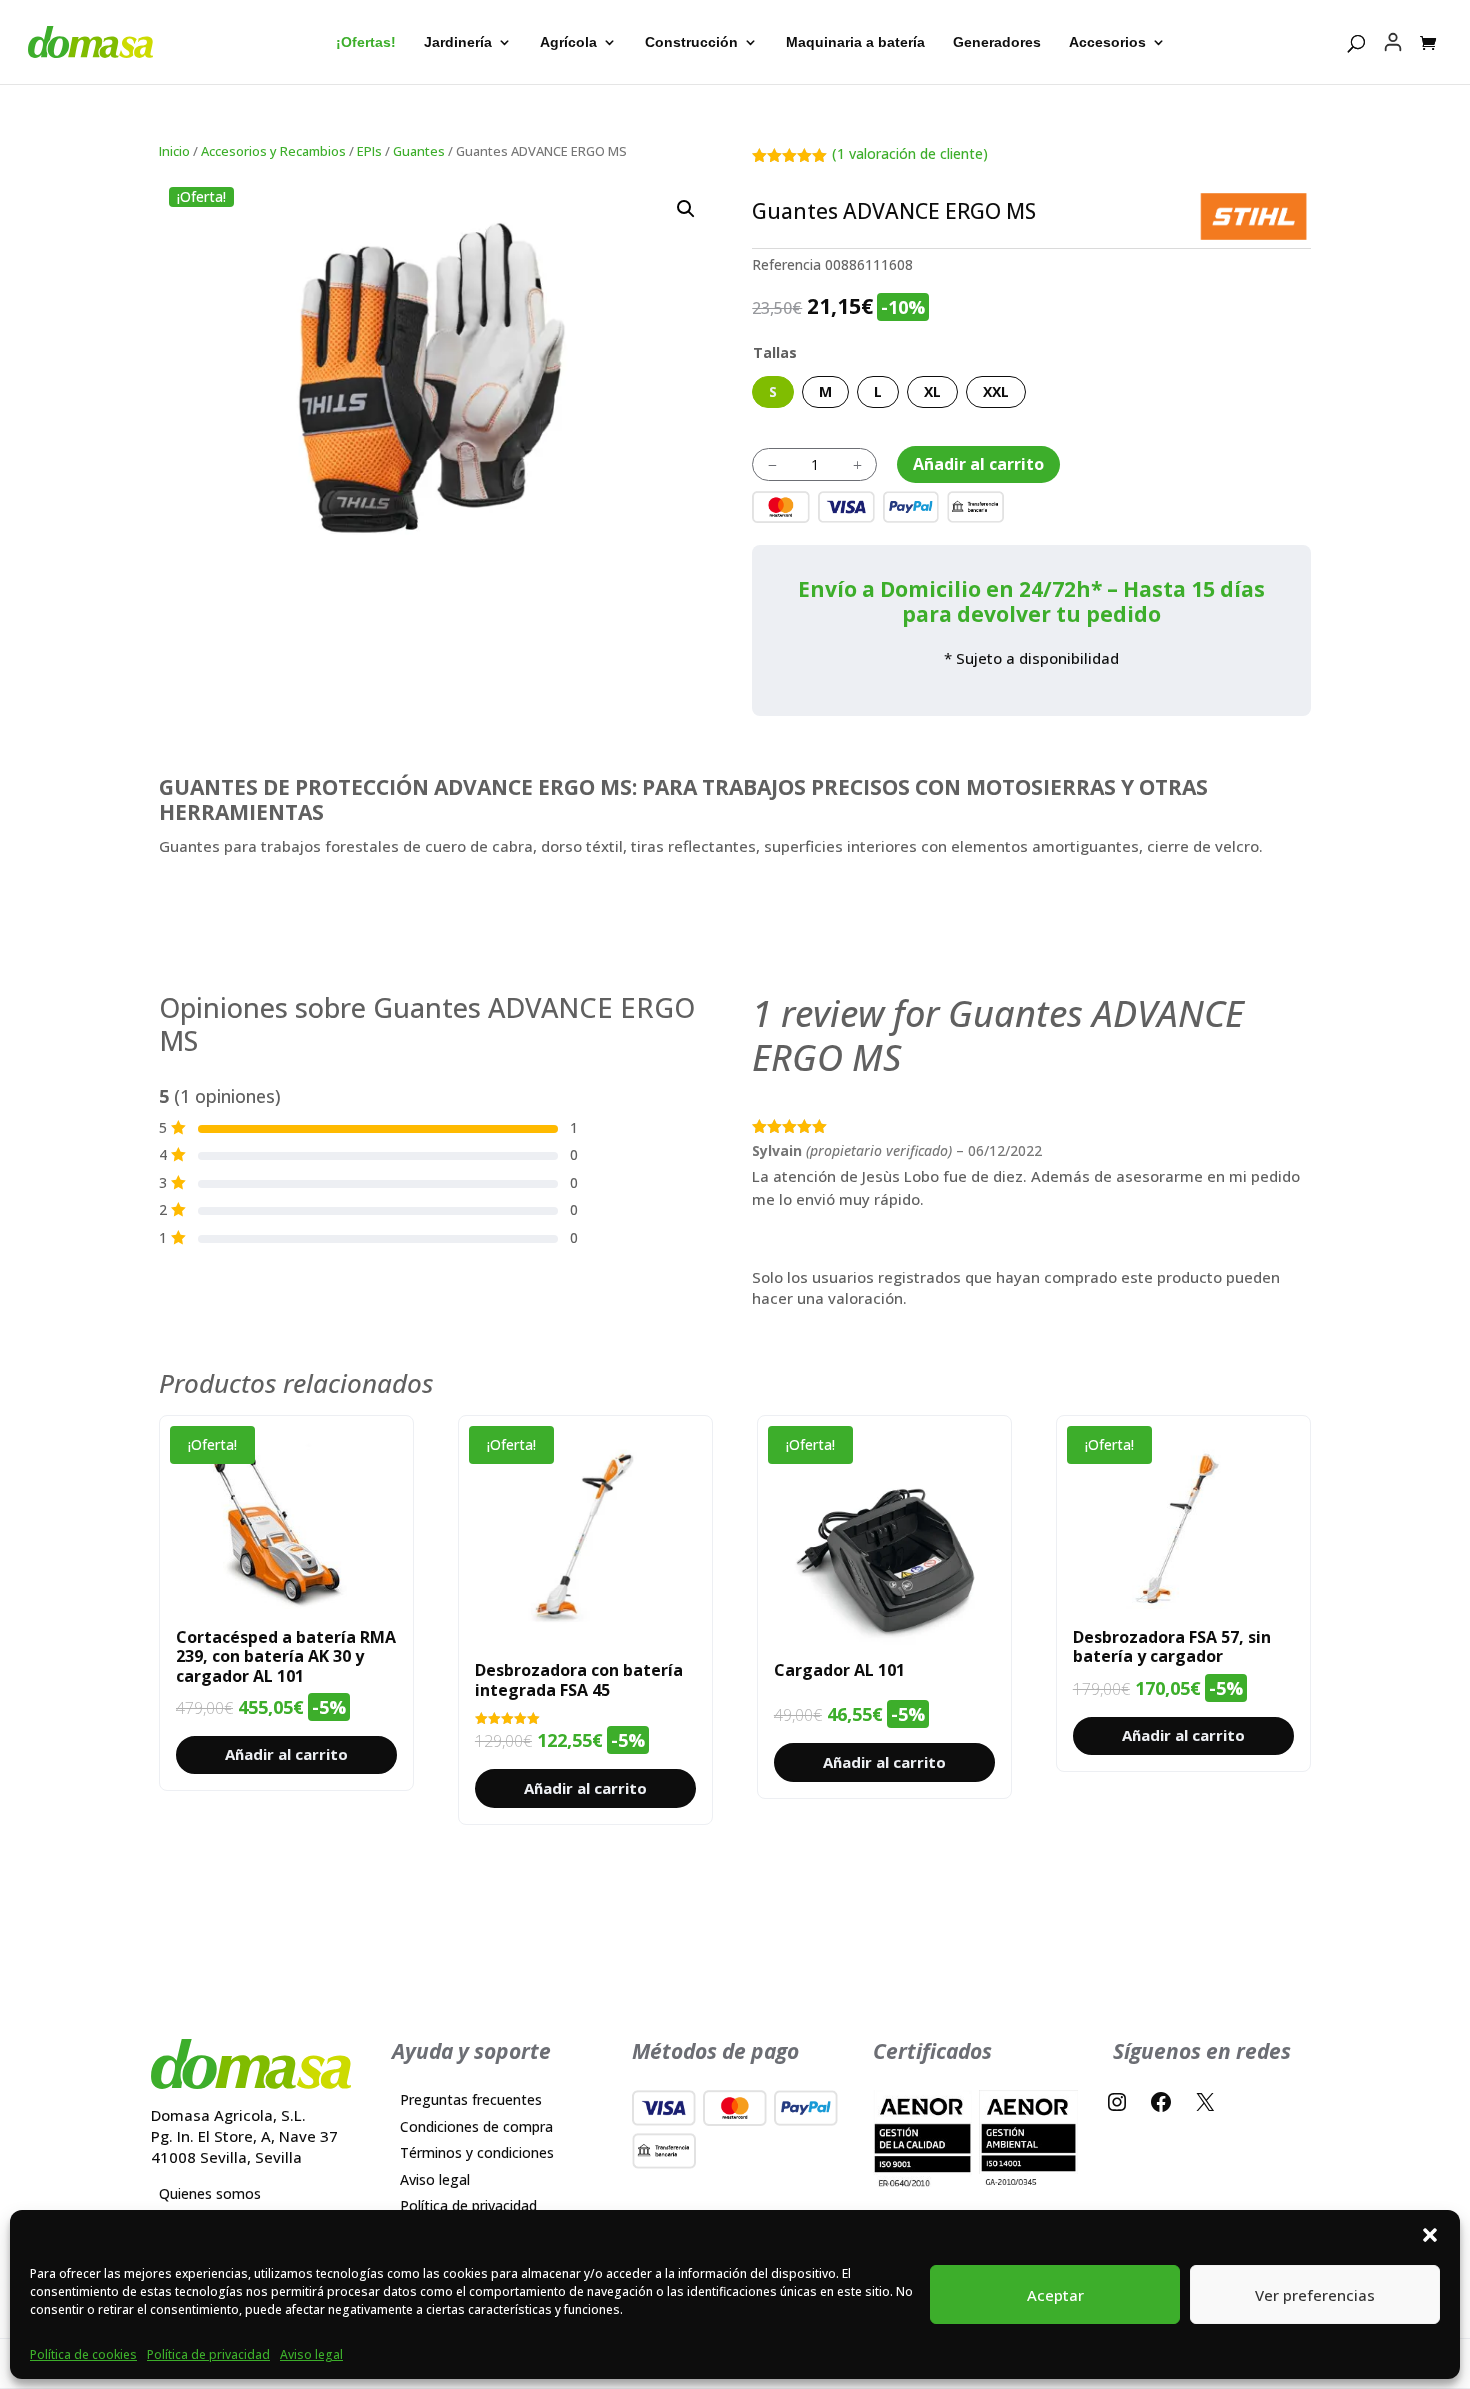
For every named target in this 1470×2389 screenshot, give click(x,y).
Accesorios (1107, 42)
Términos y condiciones (477, 2152)
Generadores (997, 42)
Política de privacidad (208, 2354)
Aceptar (1055, 2295)
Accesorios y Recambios (273, 151)
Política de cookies (83, 2354)
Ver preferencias (1315, 2295)
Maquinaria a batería (855, 42)
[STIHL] (1253, 216)
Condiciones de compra (476, 2126)
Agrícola (568, 42)
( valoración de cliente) (910, 153)
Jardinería (458, 42)
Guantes (419, 151)
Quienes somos (210, 2193)
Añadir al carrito (978, 464)
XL (932, 391)
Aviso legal (311, 2354)
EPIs (369, 151)
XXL (996, 391)
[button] (686, 209)
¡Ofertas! (366, 42)
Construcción (691, 42)
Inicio (174, 151)
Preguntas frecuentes (471, 2099)
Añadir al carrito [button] (286, 1754)
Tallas (775, 352)
